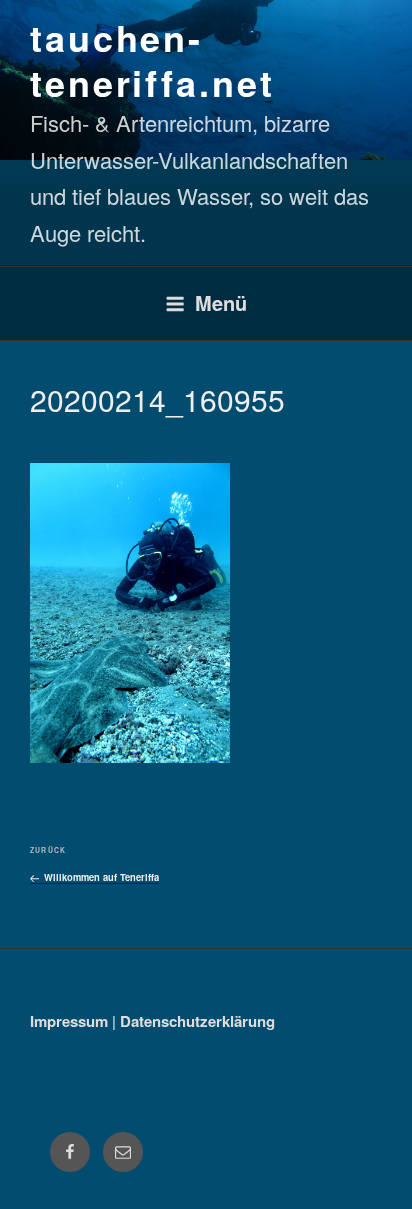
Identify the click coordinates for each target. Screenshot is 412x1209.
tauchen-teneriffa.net (152, 59)
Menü (221, 302)
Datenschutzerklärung (197, 1021)
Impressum (69, 1021)
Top (389, 1181)
